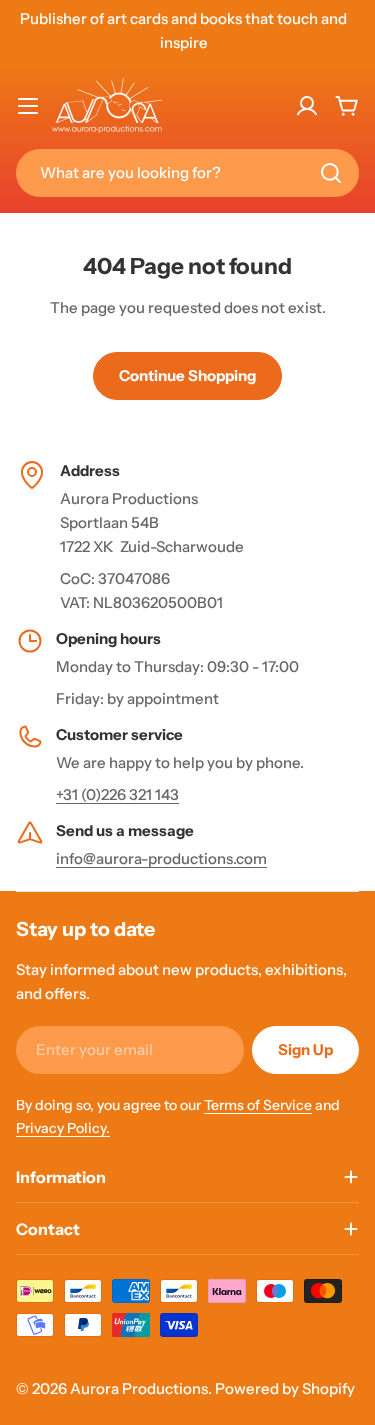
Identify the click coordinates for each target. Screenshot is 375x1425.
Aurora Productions (139, 1388)
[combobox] (187, 173)
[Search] (331, 173)
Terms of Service (258, 1105)
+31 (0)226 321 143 (117, 794)
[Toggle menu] (28, 106)
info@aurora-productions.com (161, 858)
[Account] (307, 106)
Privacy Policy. (63, 1128)
